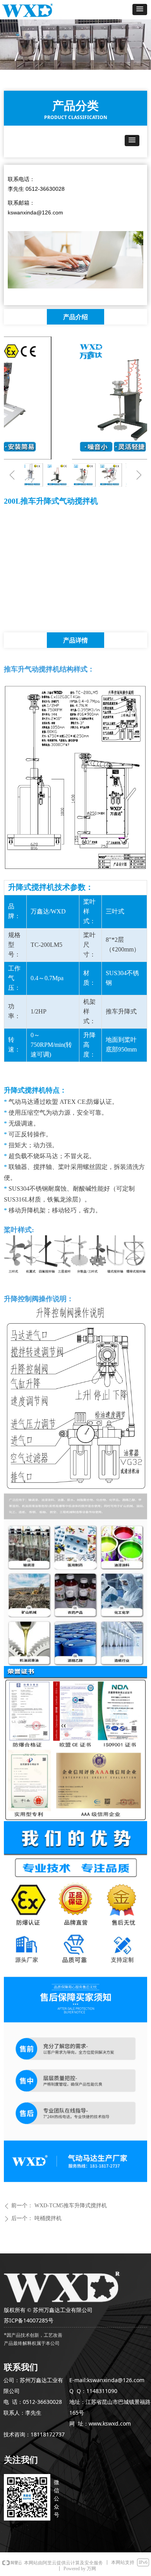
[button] (140, 9)
